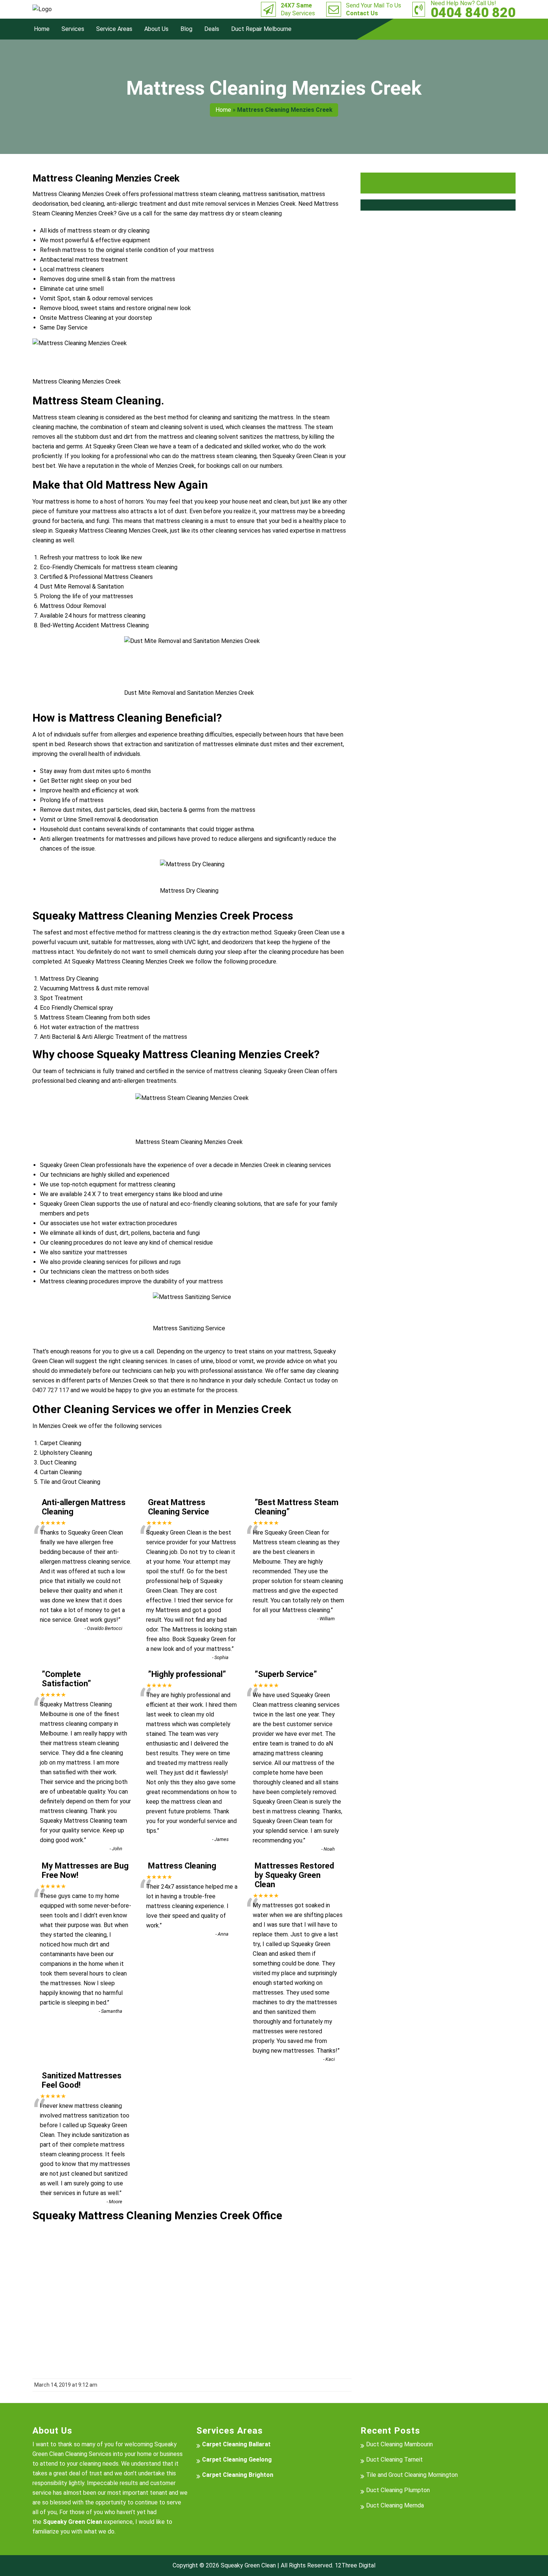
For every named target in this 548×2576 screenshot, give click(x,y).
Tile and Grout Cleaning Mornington (412, 2475)
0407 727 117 (51, 1390)
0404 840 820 (473, 9)
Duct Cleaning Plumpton (398, 2490)
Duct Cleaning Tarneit (394, 2460)
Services (73, 29)
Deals (212, 29)
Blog (186, 29)
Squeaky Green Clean (248, 2565)
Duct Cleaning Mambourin (399, 2444)
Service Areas (114, 29)
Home (42, 29)
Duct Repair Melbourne (261, 29)
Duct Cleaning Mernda (395, 2505)
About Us (156, 29)
